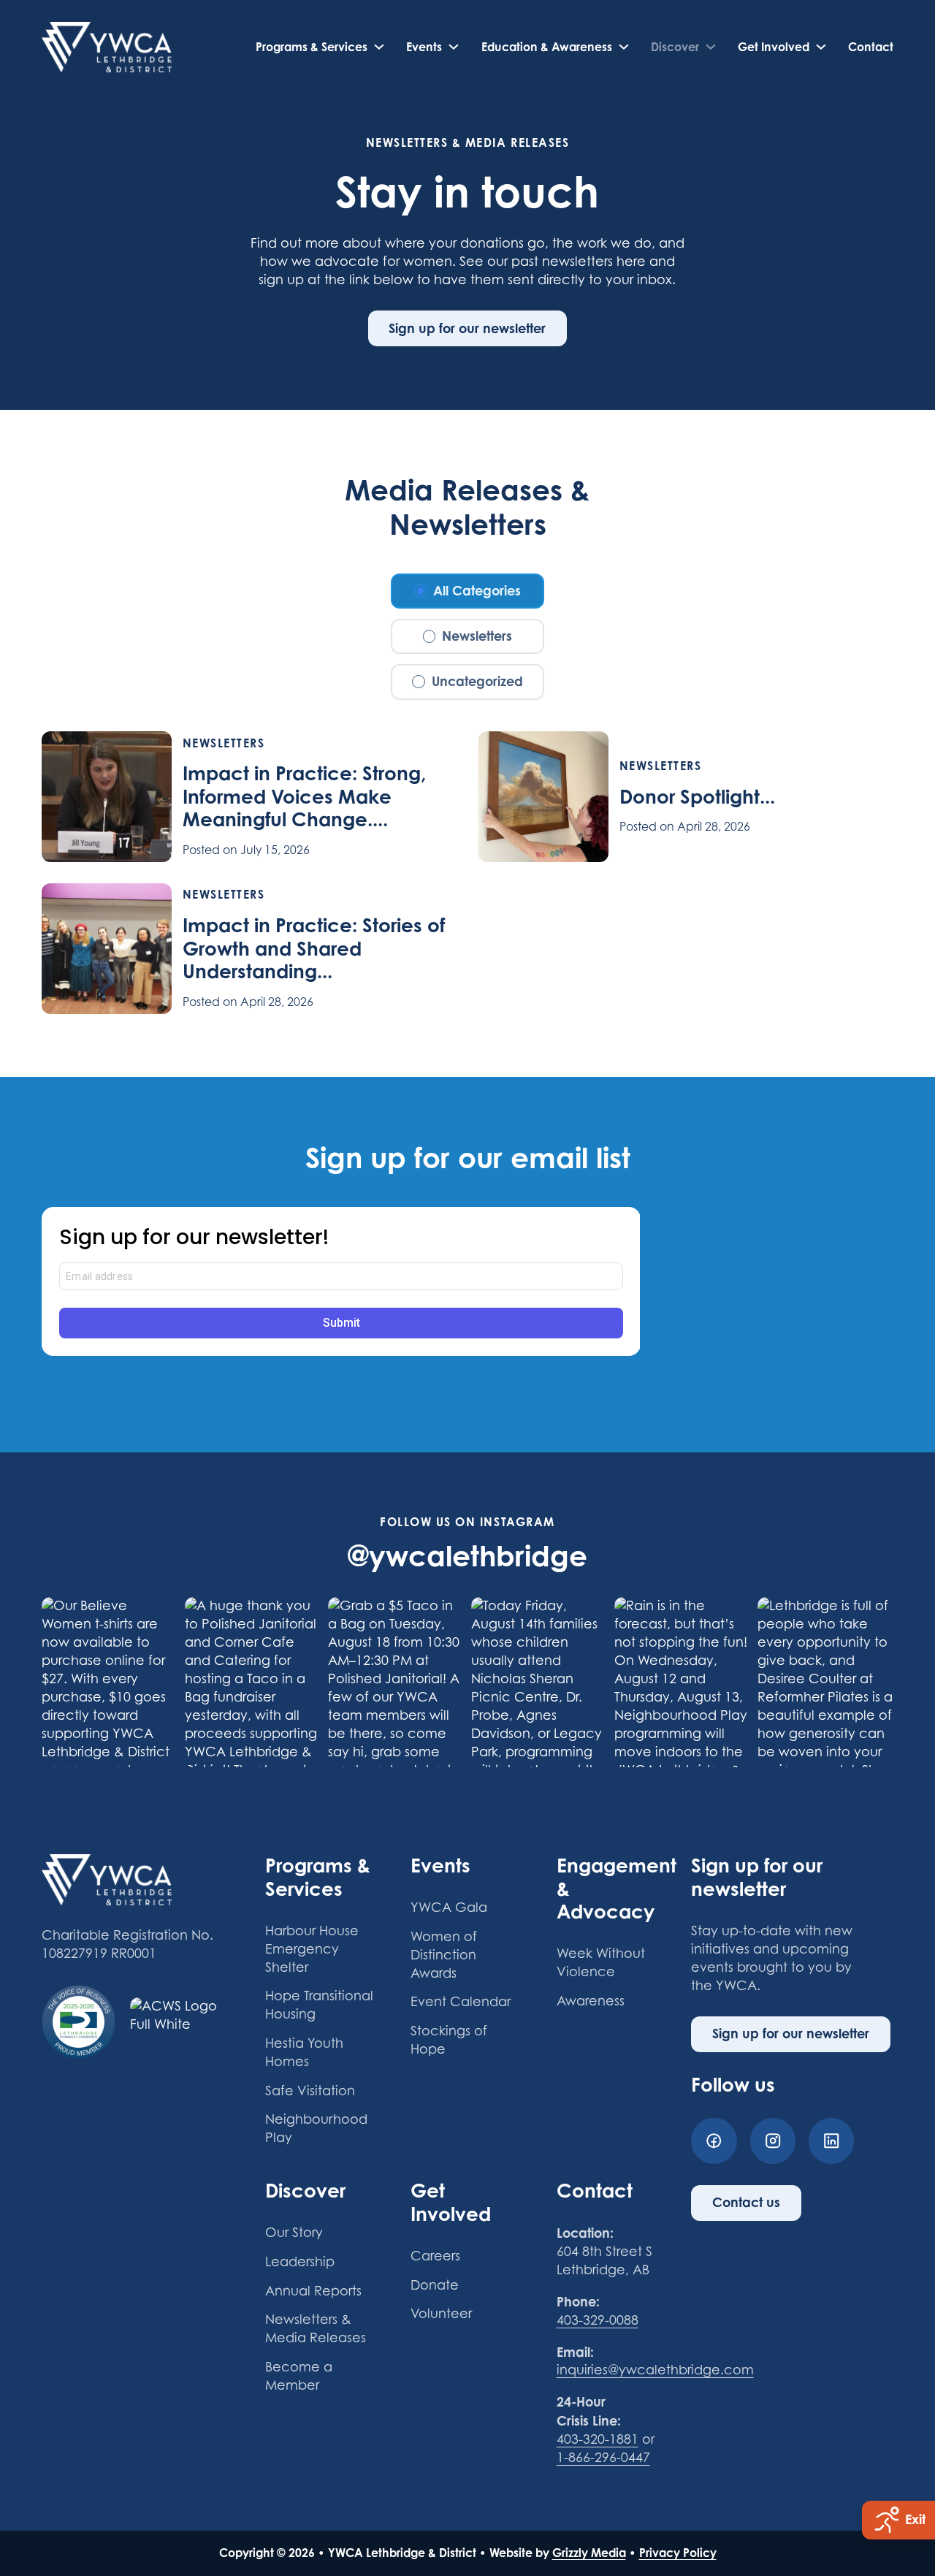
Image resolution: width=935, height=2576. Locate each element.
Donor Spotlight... (697, 796)
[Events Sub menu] (454, 47)
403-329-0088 (598, 2320)
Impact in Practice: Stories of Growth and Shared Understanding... (314, 948)
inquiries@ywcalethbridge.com (655, 2370)
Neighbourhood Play (316, 2128)
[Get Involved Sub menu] (821, 47)
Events (424, 47)
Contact (871, 47)
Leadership (300, 2261)
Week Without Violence (601, 1962)
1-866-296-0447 (603, 2457)
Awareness (591, 2001)
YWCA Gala (449, 1907)
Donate (435, 2285)
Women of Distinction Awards (444, 1955)
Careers (435, 2256)
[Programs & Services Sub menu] (379, 47)
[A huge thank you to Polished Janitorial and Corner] (253, 1682)
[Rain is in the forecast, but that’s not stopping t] (682, 1682)
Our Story (294, 2232)
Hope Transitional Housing (319, 2005)
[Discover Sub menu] (711, 47)
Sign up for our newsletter (467, 328)
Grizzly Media (589, 2553)
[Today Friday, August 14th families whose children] (539, 1682)
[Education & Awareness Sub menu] (624, 47)
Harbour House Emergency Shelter (312, 1949)
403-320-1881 (598, 2439)
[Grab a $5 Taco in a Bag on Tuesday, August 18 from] (396, 1682)
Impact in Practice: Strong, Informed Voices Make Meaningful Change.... (304, 796)
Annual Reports (313, 2291)
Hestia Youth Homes (304, 2052)
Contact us (746, 2202)
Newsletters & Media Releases (316, 2328)
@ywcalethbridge (467, 1555)
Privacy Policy (678, 2553)
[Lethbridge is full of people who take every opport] (825, 1682)
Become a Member (299, 2376)
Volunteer (441, 2313)
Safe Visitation (310, 2091)
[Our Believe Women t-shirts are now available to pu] (110, 1682)
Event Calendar (461, 2001)
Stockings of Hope (449, 2040)
